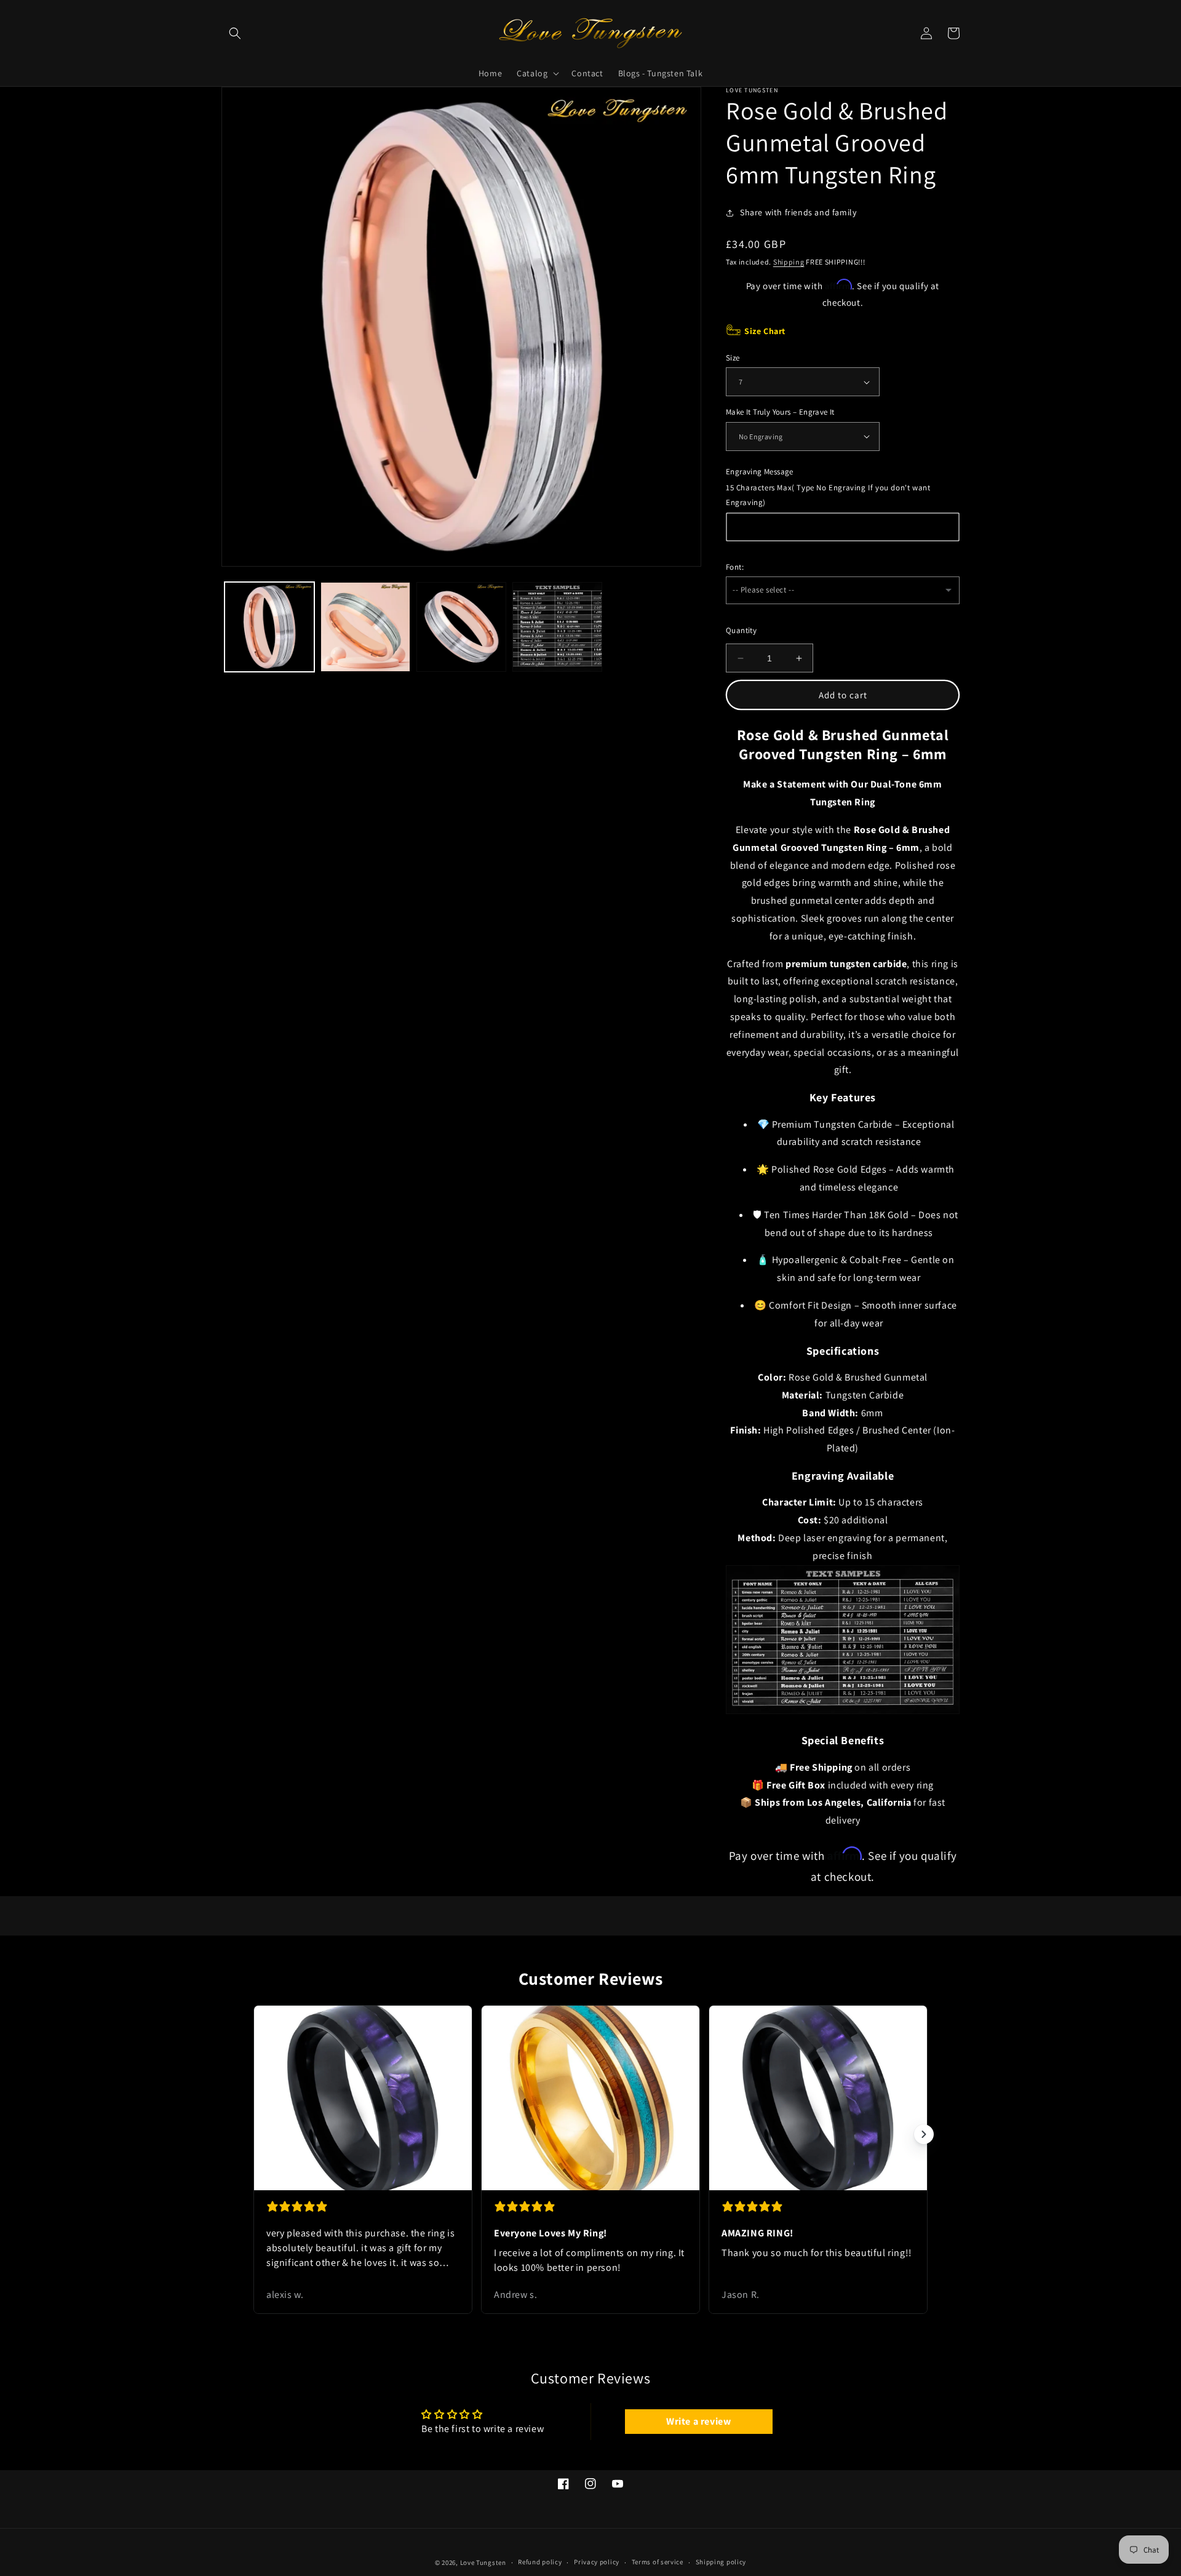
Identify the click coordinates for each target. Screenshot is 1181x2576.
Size (733, 358)
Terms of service (658, 2562)
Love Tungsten (483, 2562)
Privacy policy (597, 2562)
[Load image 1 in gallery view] (269, 627)
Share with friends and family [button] (798, 212)
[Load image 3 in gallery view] (461, 627)
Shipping (789, 262)
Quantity (741, 630)
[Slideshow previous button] (257, 2134)
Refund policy (540, 2562)
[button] (235, 33)
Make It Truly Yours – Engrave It (780, 412)
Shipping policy (721, 2562)
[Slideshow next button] (924, 2134)
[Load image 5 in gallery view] (557, 627)
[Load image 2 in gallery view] (365, 627)
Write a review (698, 2421)
